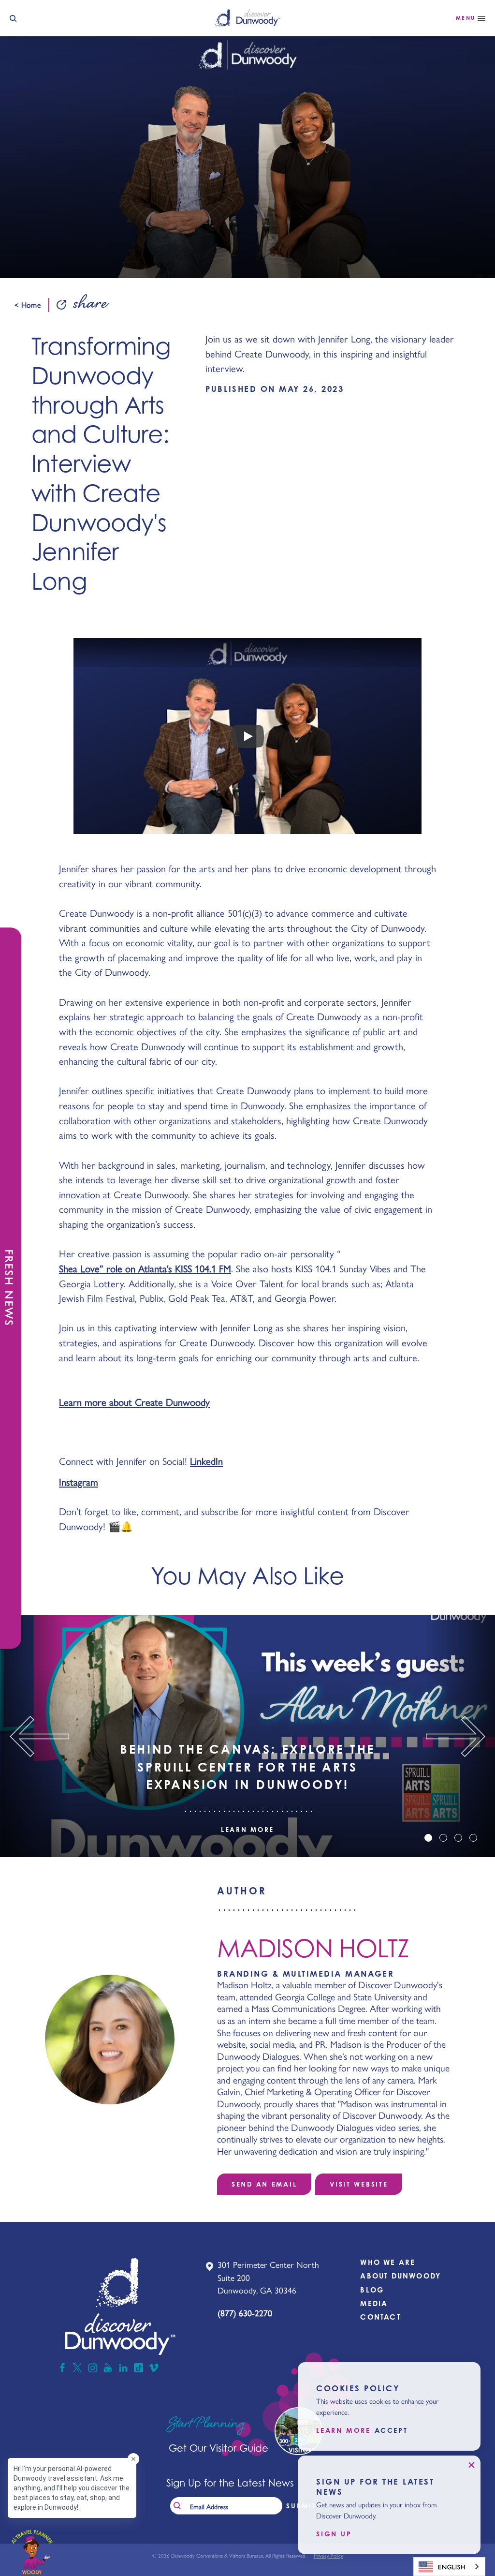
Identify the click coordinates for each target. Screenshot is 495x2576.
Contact (380, 2317)
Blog (372, 2290)
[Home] (248, 18)
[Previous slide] (35, 1736)
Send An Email (264, 2184)
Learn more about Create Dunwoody (134, 1402)
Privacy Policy (328, 2555)
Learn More (247, 1830)
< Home (28, 305)
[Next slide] (460, 1736)
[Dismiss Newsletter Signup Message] (471, 2465)
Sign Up (334, 2534)
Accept (391, 2430)
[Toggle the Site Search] (13, 18)
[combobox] (449, 2567)
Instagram (79, 1482)
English (452, 2567)
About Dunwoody (400, 2276)
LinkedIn (206, 1461)
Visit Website (359, 2184)
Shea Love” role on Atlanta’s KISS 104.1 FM (145, 1268)
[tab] (428, 1838)
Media (374, 2303)
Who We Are (388, 2262)
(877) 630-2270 (245, 2313)
